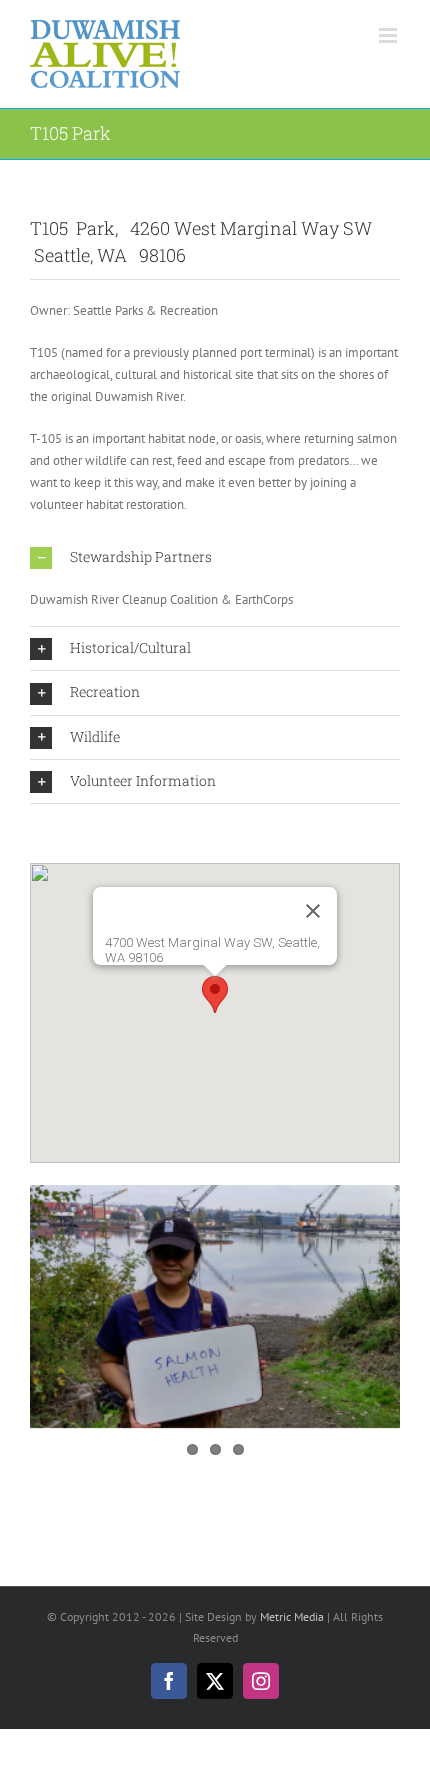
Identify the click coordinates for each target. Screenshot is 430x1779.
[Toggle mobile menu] (389, 35)
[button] (215, 557)
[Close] (313, 911)
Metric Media (292, 1616)
